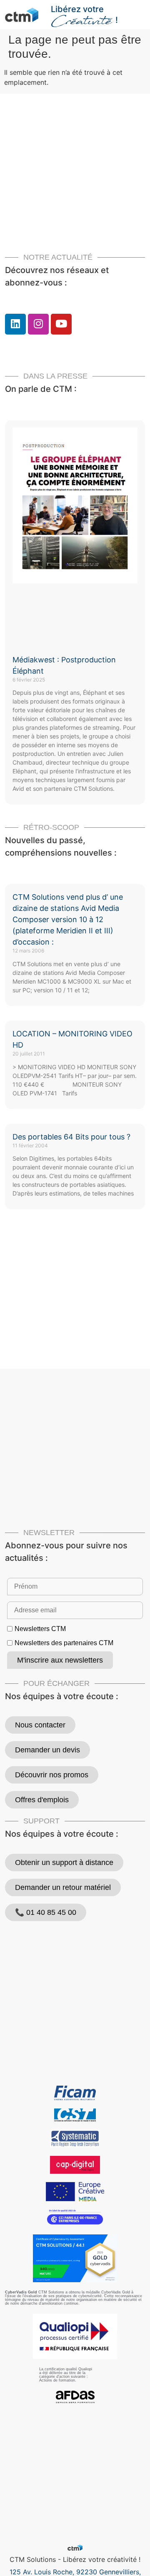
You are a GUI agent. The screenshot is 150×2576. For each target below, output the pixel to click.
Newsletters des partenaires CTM (64, 1643)
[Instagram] (38, 324)
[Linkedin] (15, 324)
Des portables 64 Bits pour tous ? (71, 1137)
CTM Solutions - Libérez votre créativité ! (75, 2559)
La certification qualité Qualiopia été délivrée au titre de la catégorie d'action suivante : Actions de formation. (66, 2375)
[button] (140, 11)
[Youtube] (61, 324)
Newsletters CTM (40, 1629)
